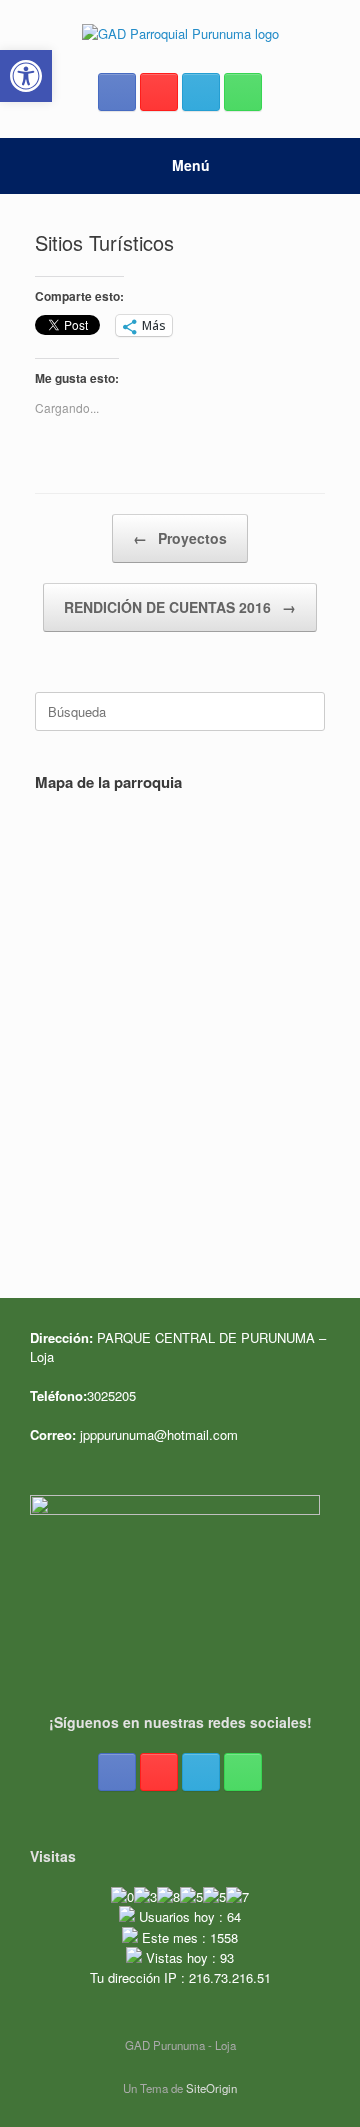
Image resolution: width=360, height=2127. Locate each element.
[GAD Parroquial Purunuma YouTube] (159, 92)
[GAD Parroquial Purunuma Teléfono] (243, 92)
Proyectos (180, 538)
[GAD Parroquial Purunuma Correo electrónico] (201, 92)
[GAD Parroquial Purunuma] (180, 32)
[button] (26, 76)
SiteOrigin (211, 2088)
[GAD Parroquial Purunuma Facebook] (117, 92)
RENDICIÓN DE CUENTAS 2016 (180, 607)
